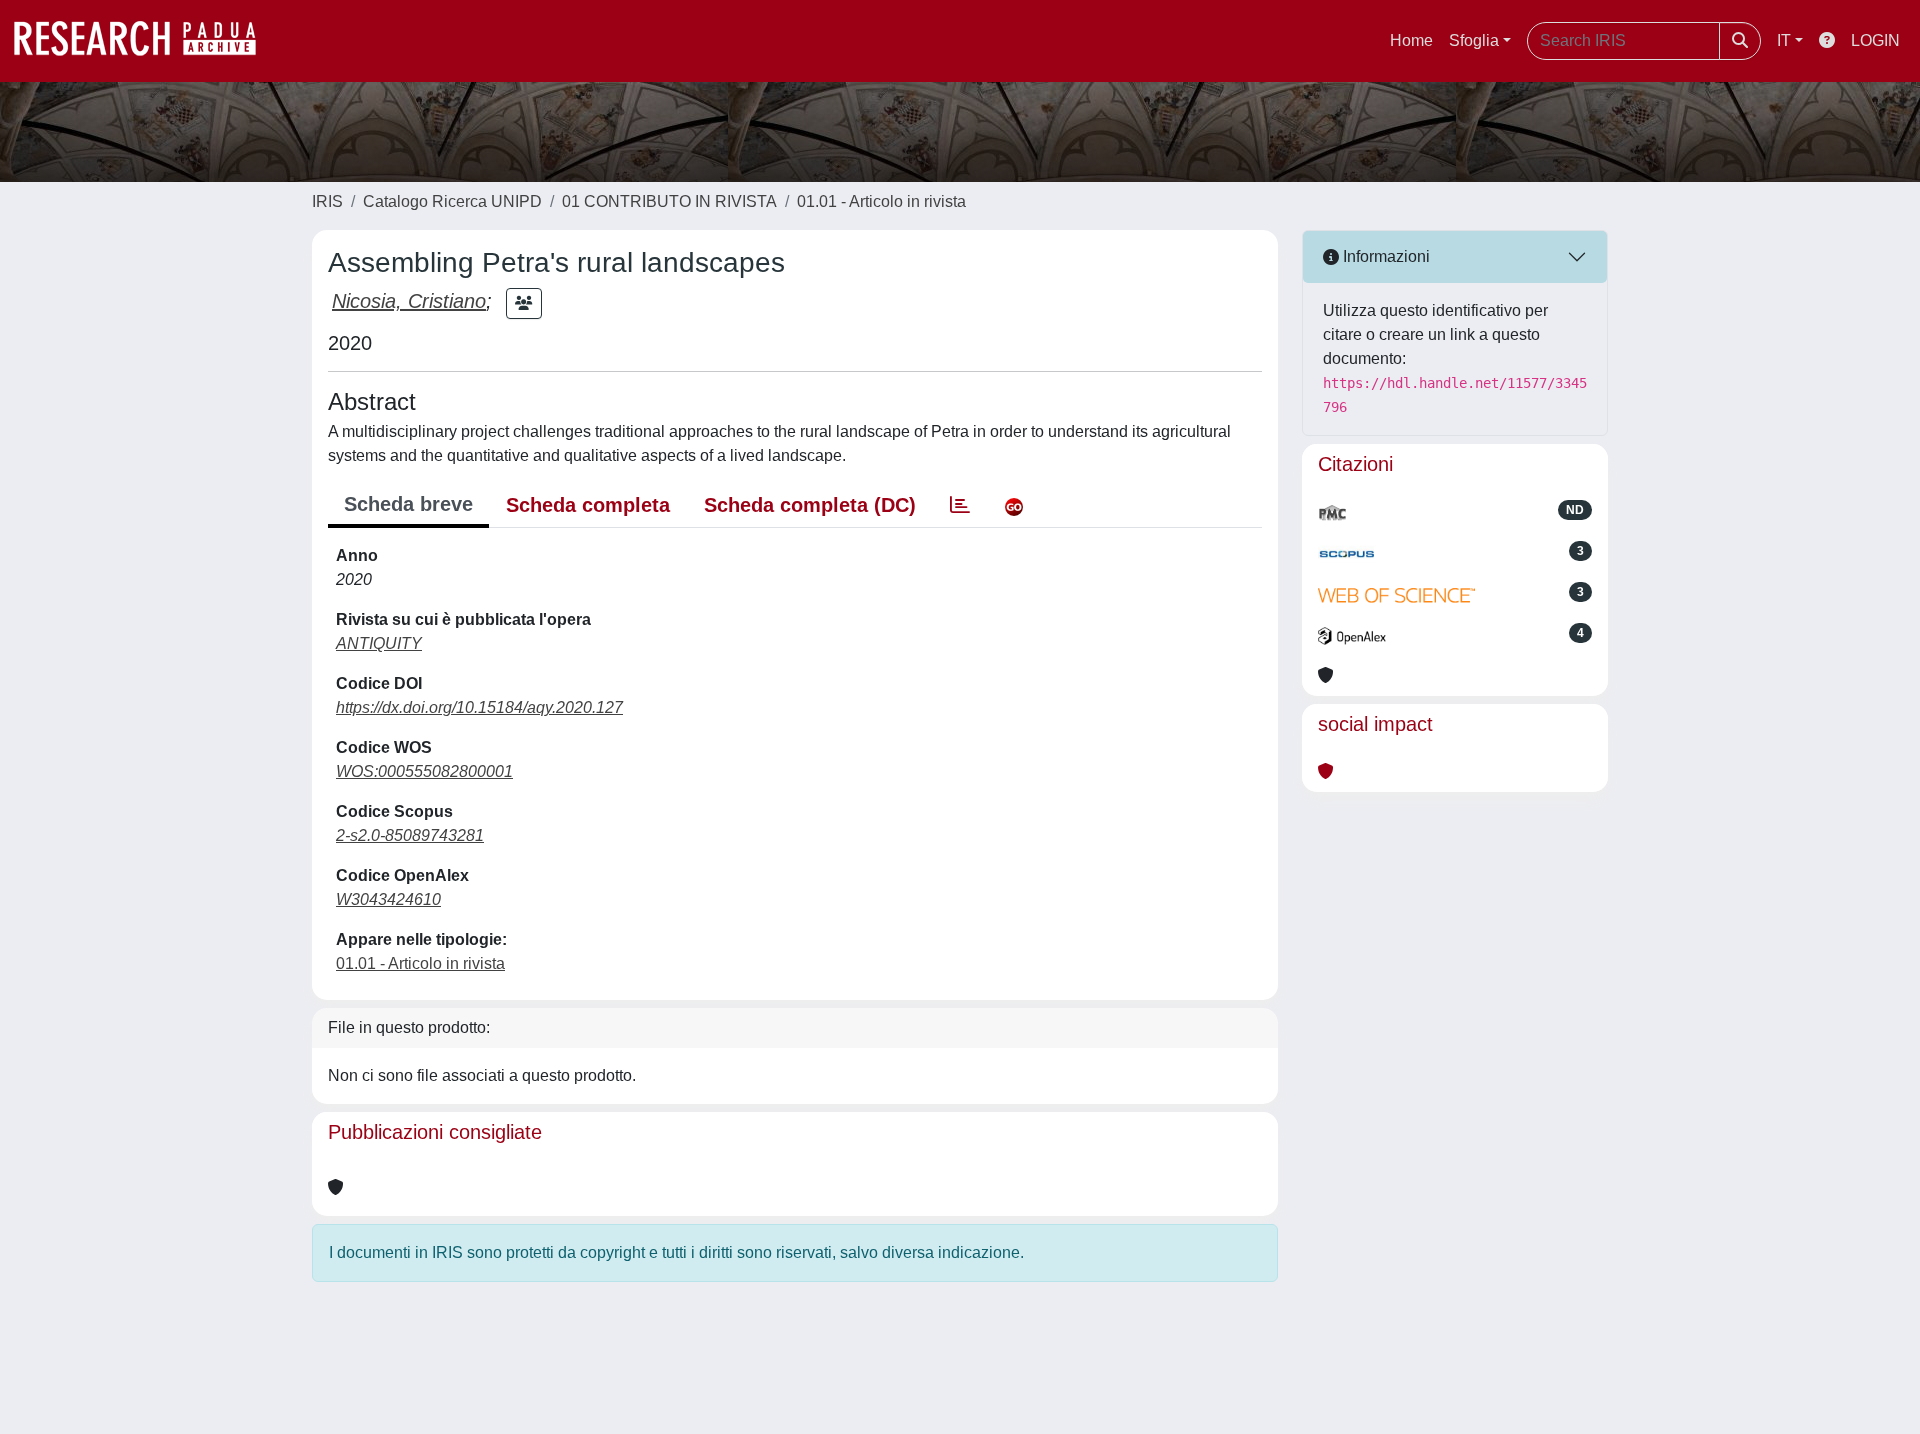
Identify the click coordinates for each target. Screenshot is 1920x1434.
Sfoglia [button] (1474, 40)
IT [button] (1784, 40)
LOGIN (1875, 40)
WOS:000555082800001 (424, 771)
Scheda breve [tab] (408, 504)
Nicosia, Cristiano (409, 301)
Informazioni (1384, 256)
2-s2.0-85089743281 (410, 835)
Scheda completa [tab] (588, 505)
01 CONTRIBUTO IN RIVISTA (669, 201)
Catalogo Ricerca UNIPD (452, 201)
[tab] (960, 505)
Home (1411, 40)
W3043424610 (388, 899)
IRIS (327, 201)
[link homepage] (145, 41)
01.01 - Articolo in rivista (881, 201)
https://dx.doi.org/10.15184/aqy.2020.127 (479, 707)
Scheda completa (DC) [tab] (810, 505)
